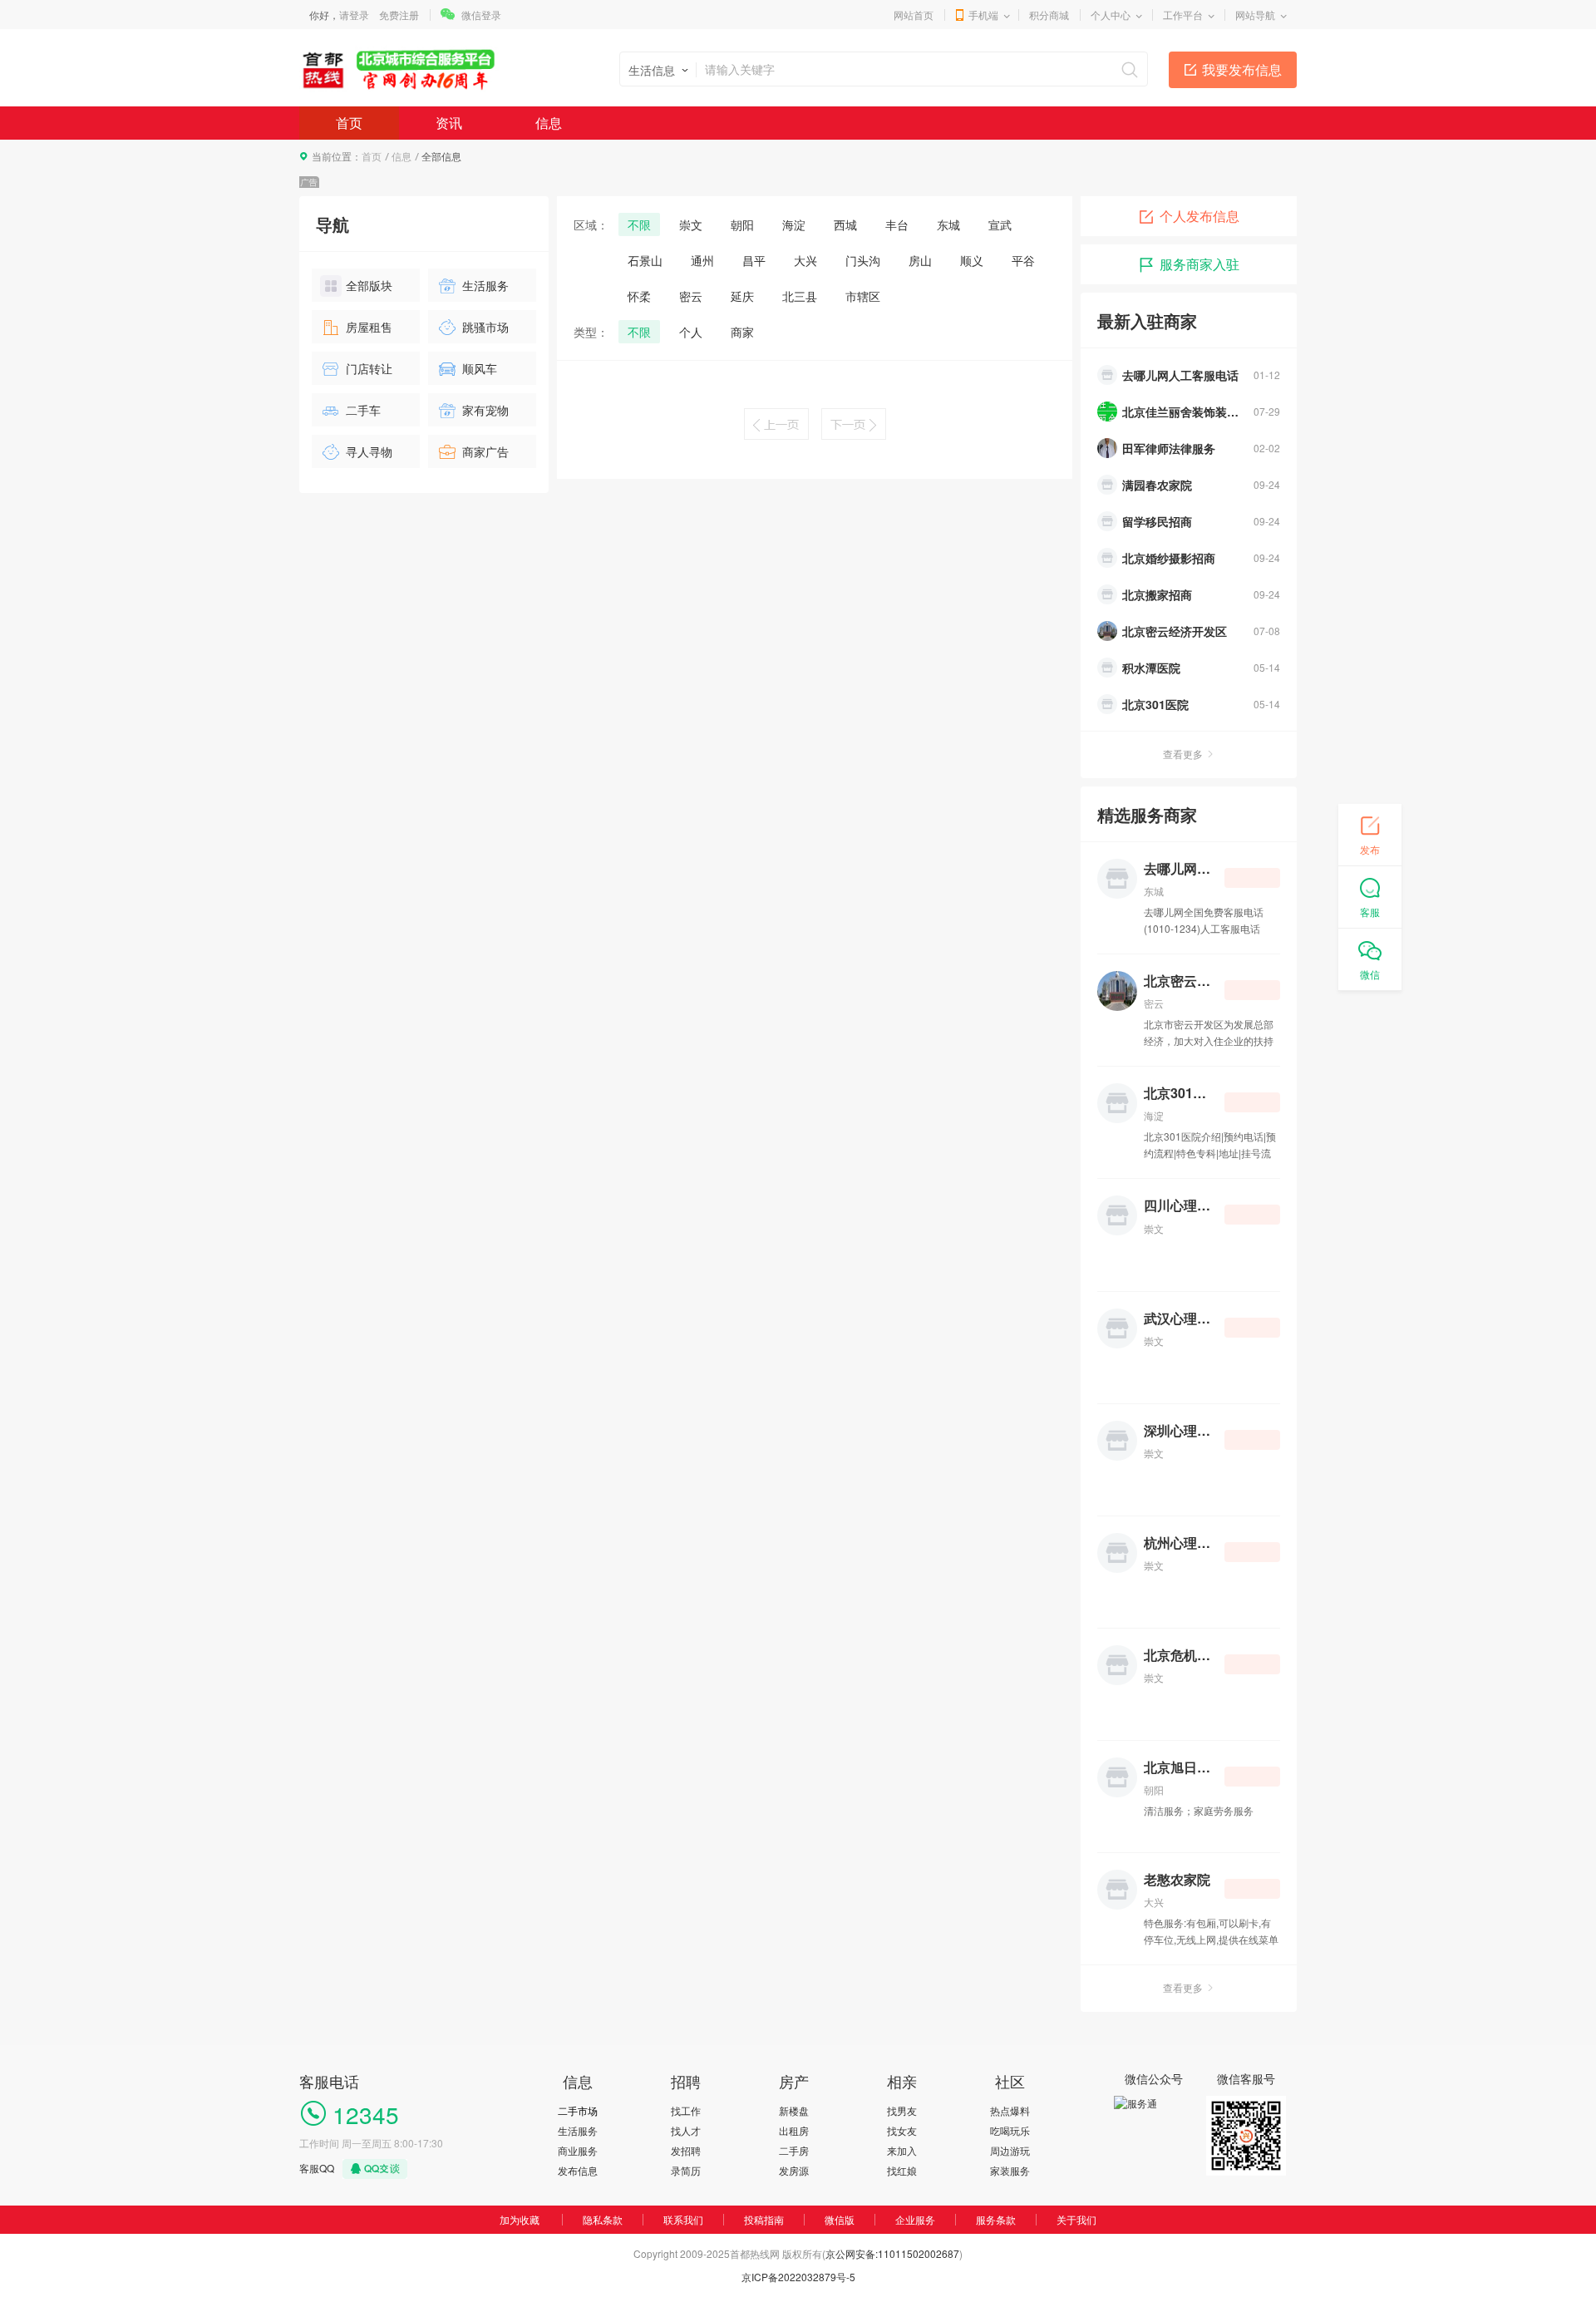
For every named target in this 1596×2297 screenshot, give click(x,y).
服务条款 (996, 2219)
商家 (742, 332)
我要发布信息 (1242, 69)
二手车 (363, 410)
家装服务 (1010, 2170)
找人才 (686, 2130)
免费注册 (399, 15)
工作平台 (1183, 15)
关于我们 (1076, 2219)
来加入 (902, 2150)
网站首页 (914, 15)
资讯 (449, 123)
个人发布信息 (1199, 216)
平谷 (1023, 260)
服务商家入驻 (1199, 264)
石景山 (645, 260)
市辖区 (863, 296)
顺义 (972, 260)
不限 (639, 224)
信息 (549, 123)
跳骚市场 (485, 327)
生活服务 (485, 285)
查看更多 (1183, 754)
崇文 (691, 224)
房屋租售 (369, 327)
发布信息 (578, 2170)
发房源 (794, 2170)
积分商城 (1049, 15)
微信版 (840, 2219)
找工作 (686, 2110)
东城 (948, 224)
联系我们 (683, 2219)
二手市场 (578, 2110)
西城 (845, 224)
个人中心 (1111, 15)
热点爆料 (1010, 2110)
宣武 (1000, 224)
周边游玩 (1010, 2150)
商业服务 (578, 2150)
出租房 (794, 2130)
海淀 (794, 224)
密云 (691, 296)
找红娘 (902, 2170)
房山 (920, 260)
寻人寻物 (369, 451)
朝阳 (742, 224)
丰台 (897, 224)
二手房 (794, 2150)
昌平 (754, 260)
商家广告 (485, 451)
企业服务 (915, 2219)
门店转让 (369, 368)
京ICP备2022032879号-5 (798, 2277)
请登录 (354, 15)
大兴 (805, 260)
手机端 (983, 15)
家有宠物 (485, 410)
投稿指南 (764, 2219)
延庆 (742, 296)
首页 (349, 123)
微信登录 (481, 15)
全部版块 (369, 285)
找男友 (902, 2110)
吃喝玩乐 (1010, 2130)
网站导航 (1255, 15)
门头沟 (863, 260)
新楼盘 (794, 2110)
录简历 (686, 2170)
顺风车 (480, 368)
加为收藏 (520, 2219)
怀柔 (639, 296)
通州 (702, 260)
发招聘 (686, 2150)
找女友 (902, 2130)
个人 (691, 332)
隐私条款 (603, 2219)
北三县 (800, 296)
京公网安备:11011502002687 (892, 2253)
